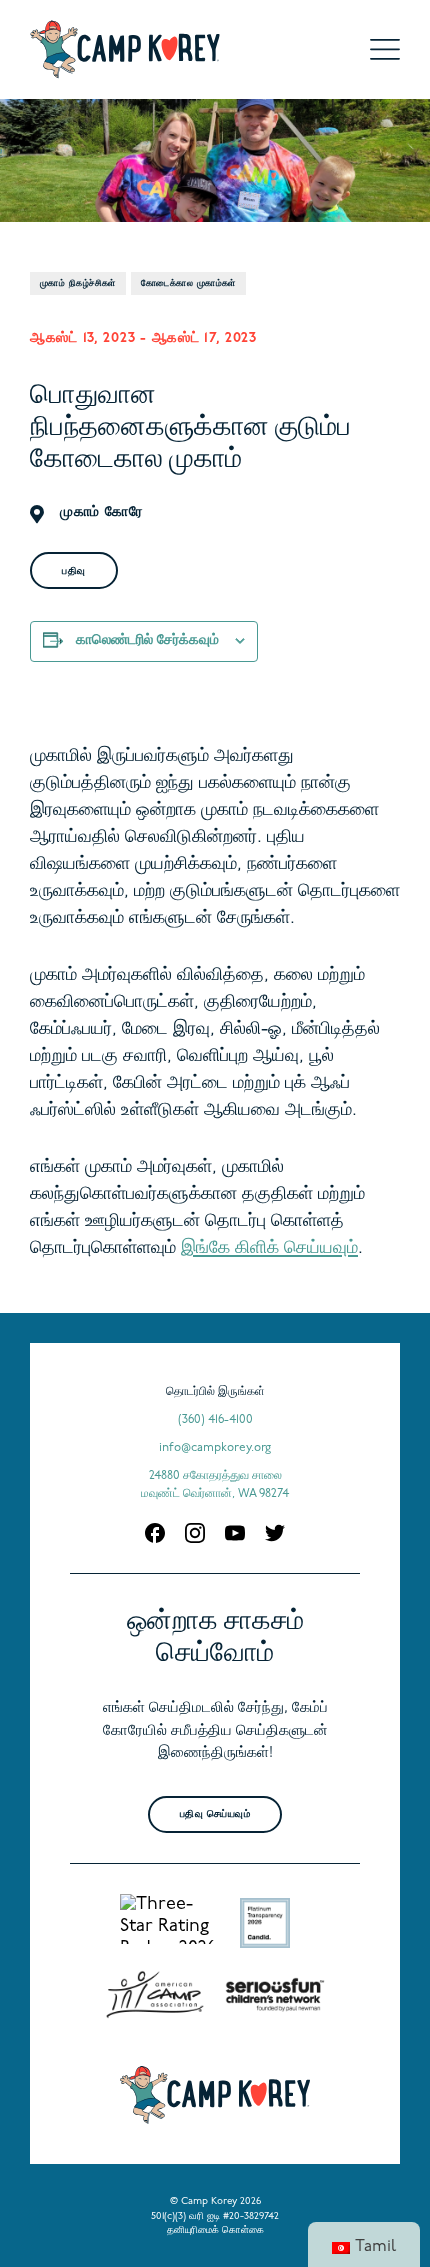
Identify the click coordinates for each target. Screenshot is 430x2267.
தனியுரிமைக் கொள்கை (215, 2230)
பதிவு (74, 571)
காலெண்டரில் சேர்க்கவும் (147, 640)
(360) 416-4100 (215, 1420)
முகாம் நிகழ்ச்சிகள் (78, 283)
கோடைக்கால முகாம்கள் (188, 283)
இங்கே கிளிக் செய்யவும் (269, 1249)
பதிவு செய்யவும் (215, 1814)
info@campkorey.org (215, 1448)
